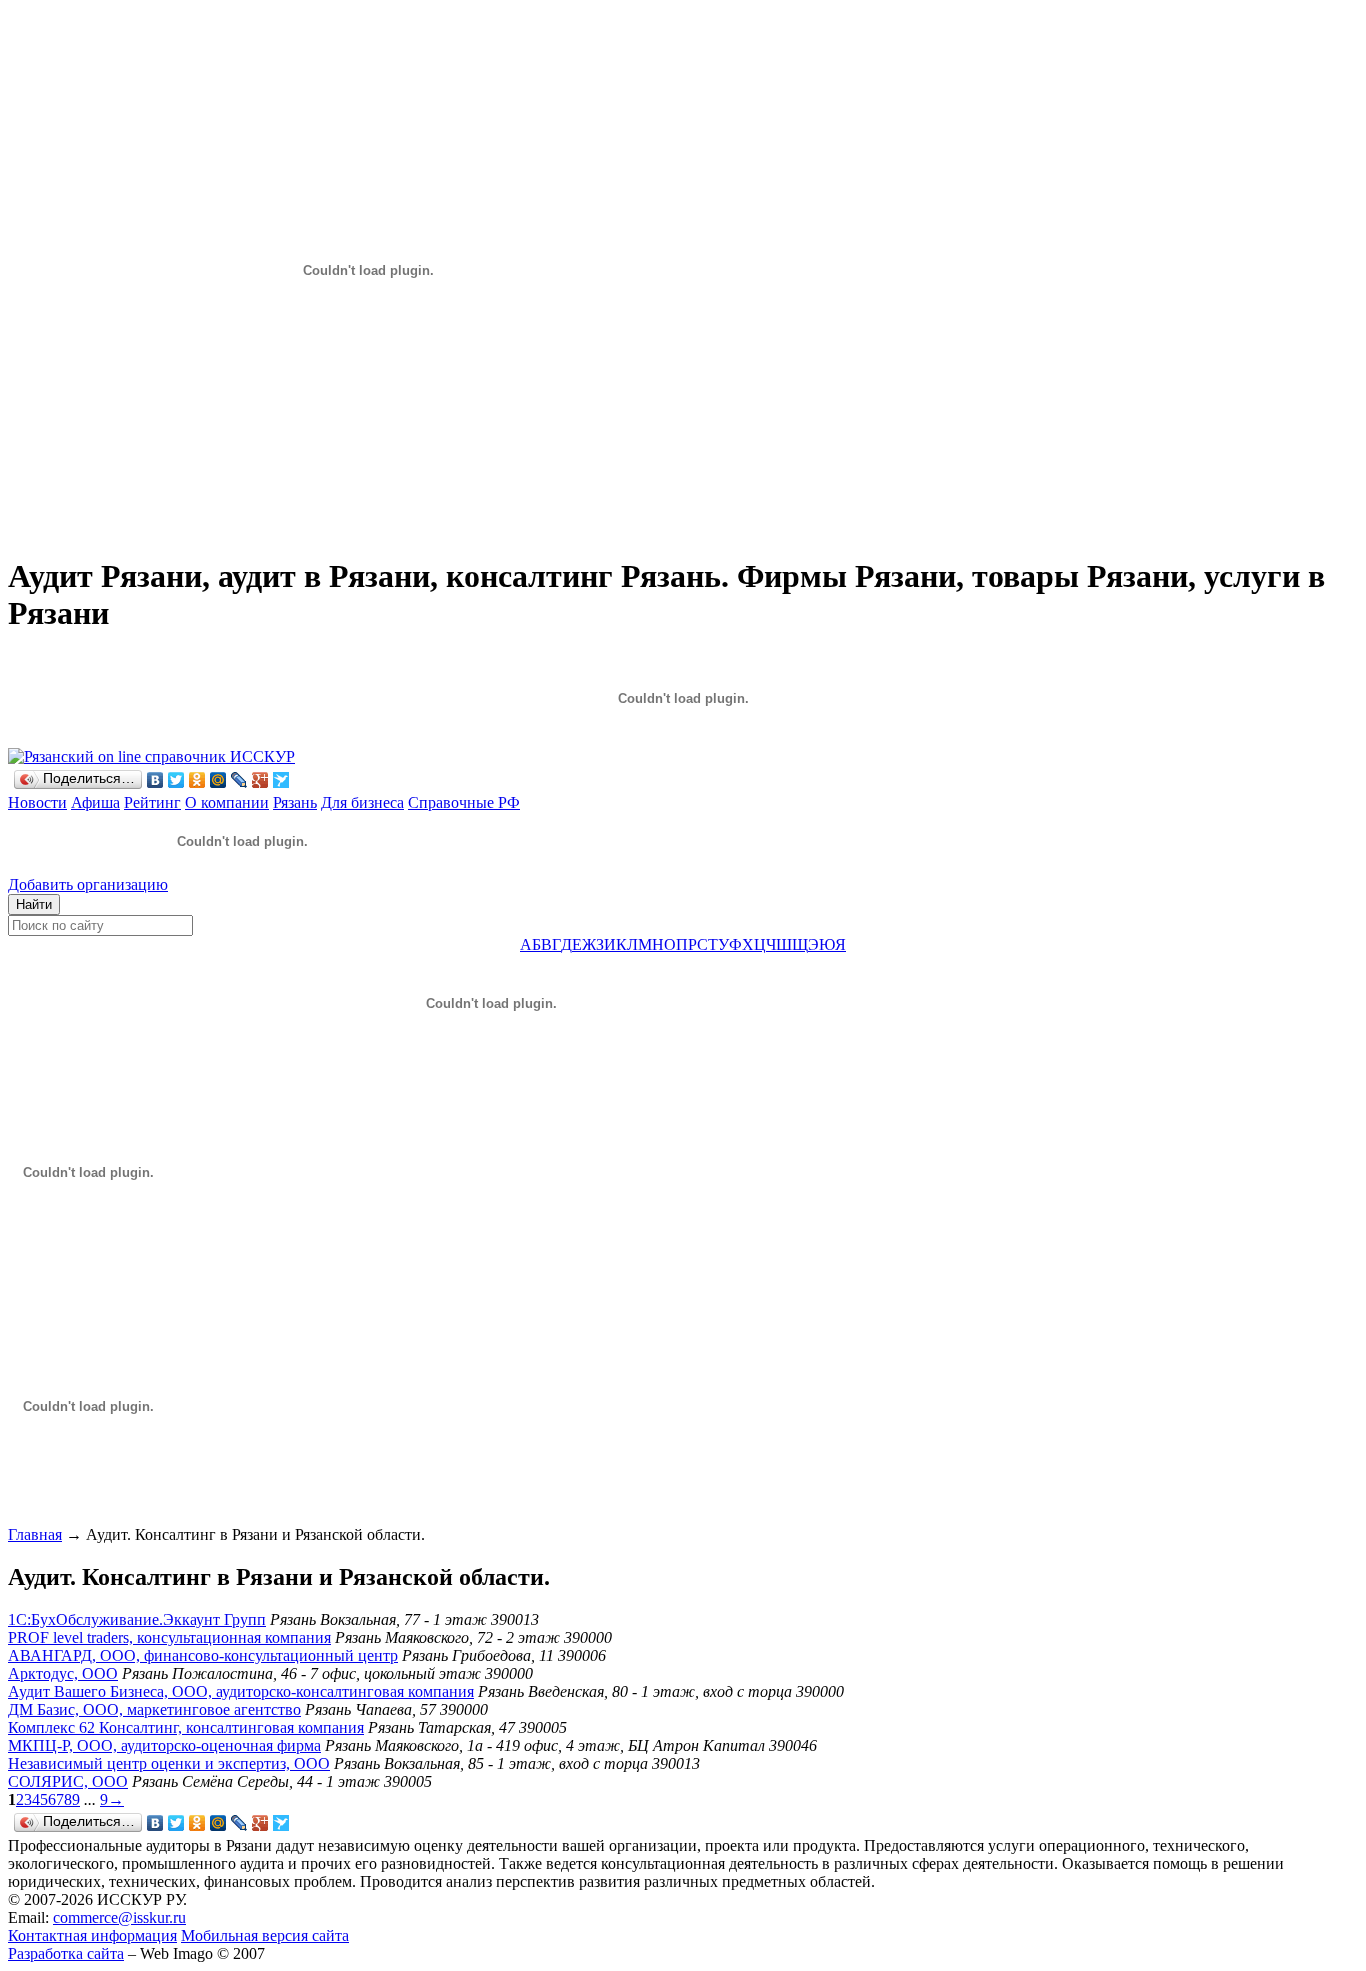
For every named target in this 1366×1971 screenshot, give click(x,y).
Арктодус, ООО (63, 1673)
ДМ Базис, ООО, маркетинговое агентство (154, 1709)
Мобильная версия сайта (265, 1935)
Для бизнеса (362, 802)
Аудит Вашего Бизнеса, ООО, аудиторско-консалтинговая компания (241, 1691)
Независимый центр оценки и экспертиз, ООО (169, 1763)
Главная (35, 1534)
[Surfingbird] (281, 780)
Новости (37, 802)
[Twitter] (176, 780)
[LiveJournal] (239, 780)
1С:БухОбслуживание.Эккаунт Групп (137, 1619)
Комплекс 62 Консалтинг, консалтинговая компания (186, 1727)
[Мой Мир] (218, 780)
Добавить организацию (88, 884)
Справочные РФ (464, 802)
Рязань (295, 802)
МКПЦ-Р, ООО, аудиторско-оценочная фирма (164, 1745)
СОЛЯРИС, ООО (68, 1781)
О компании (227, 802)
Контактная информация (92, 1935)
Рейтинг (152, 802)
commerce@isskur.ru (119, 1917)
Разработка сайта (66, 1953)
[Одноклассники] (197, 780)
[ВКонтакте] (155, 780)
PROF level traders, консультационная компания (169, 1637)
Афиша (95, 802)
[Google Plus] (260, 780)
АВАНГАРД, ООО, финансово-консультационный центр (203, 1655)
